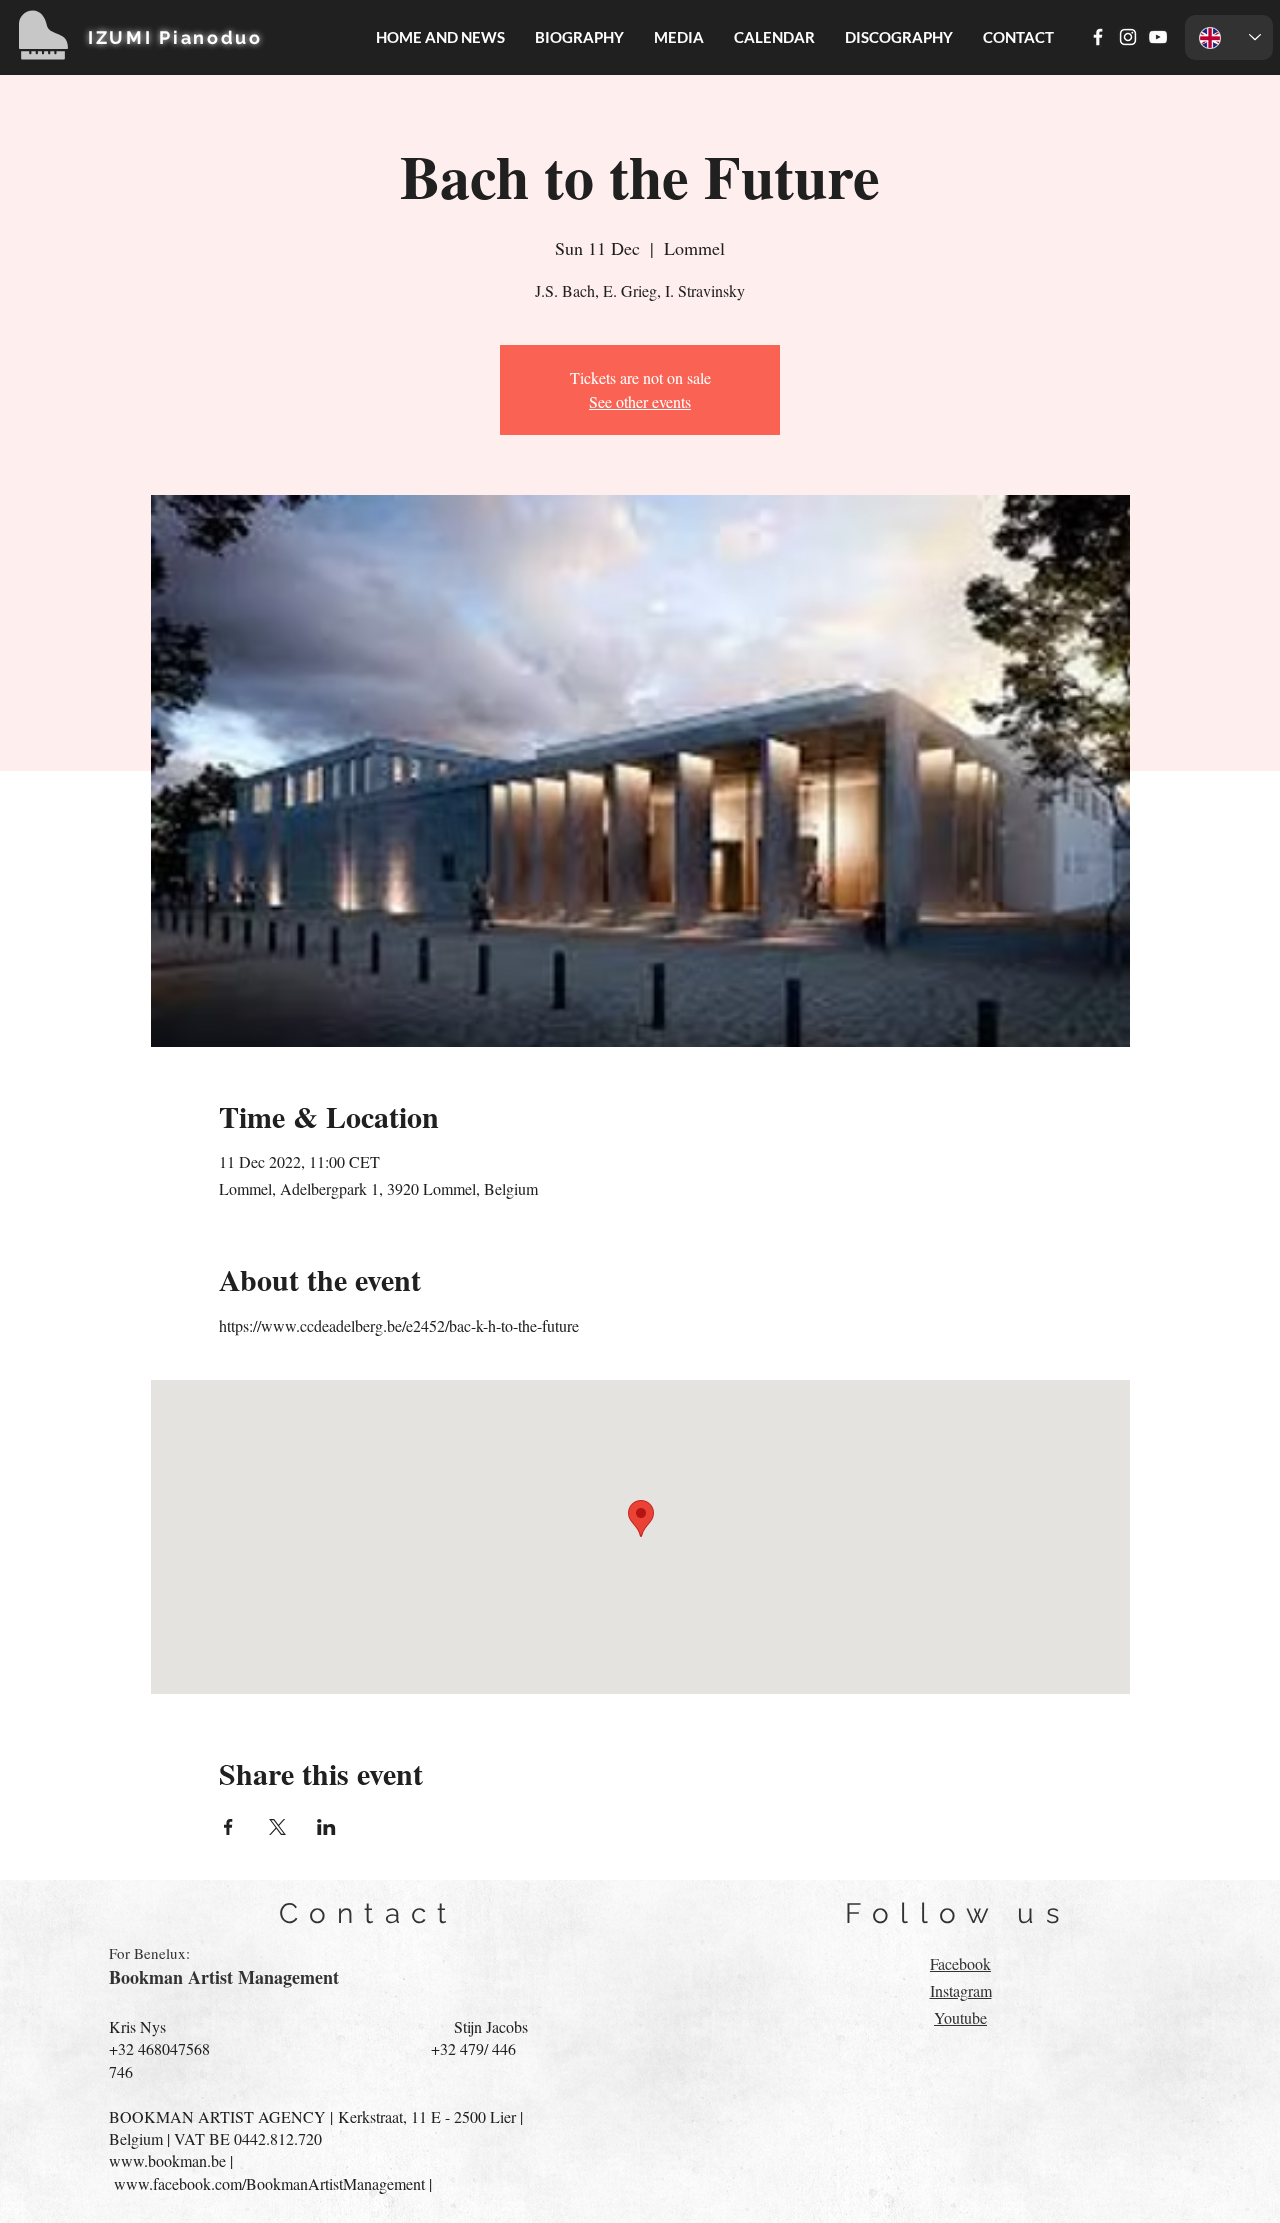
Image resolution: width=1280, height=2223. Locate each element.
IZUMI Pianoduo (175, 37)
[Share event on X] (277, 1827)
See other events (640, 401)
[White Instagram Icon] (1128, 37)
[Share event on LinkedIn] (326, 1827)
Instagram (961, 1990)
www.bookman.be (167, 2160)
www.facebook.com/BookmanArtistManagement (269, 2183)
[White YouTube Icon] (1158, 37)
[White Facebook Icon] (1098, 37)
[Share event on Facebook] (228, 1827)
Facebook (960, 1963)
